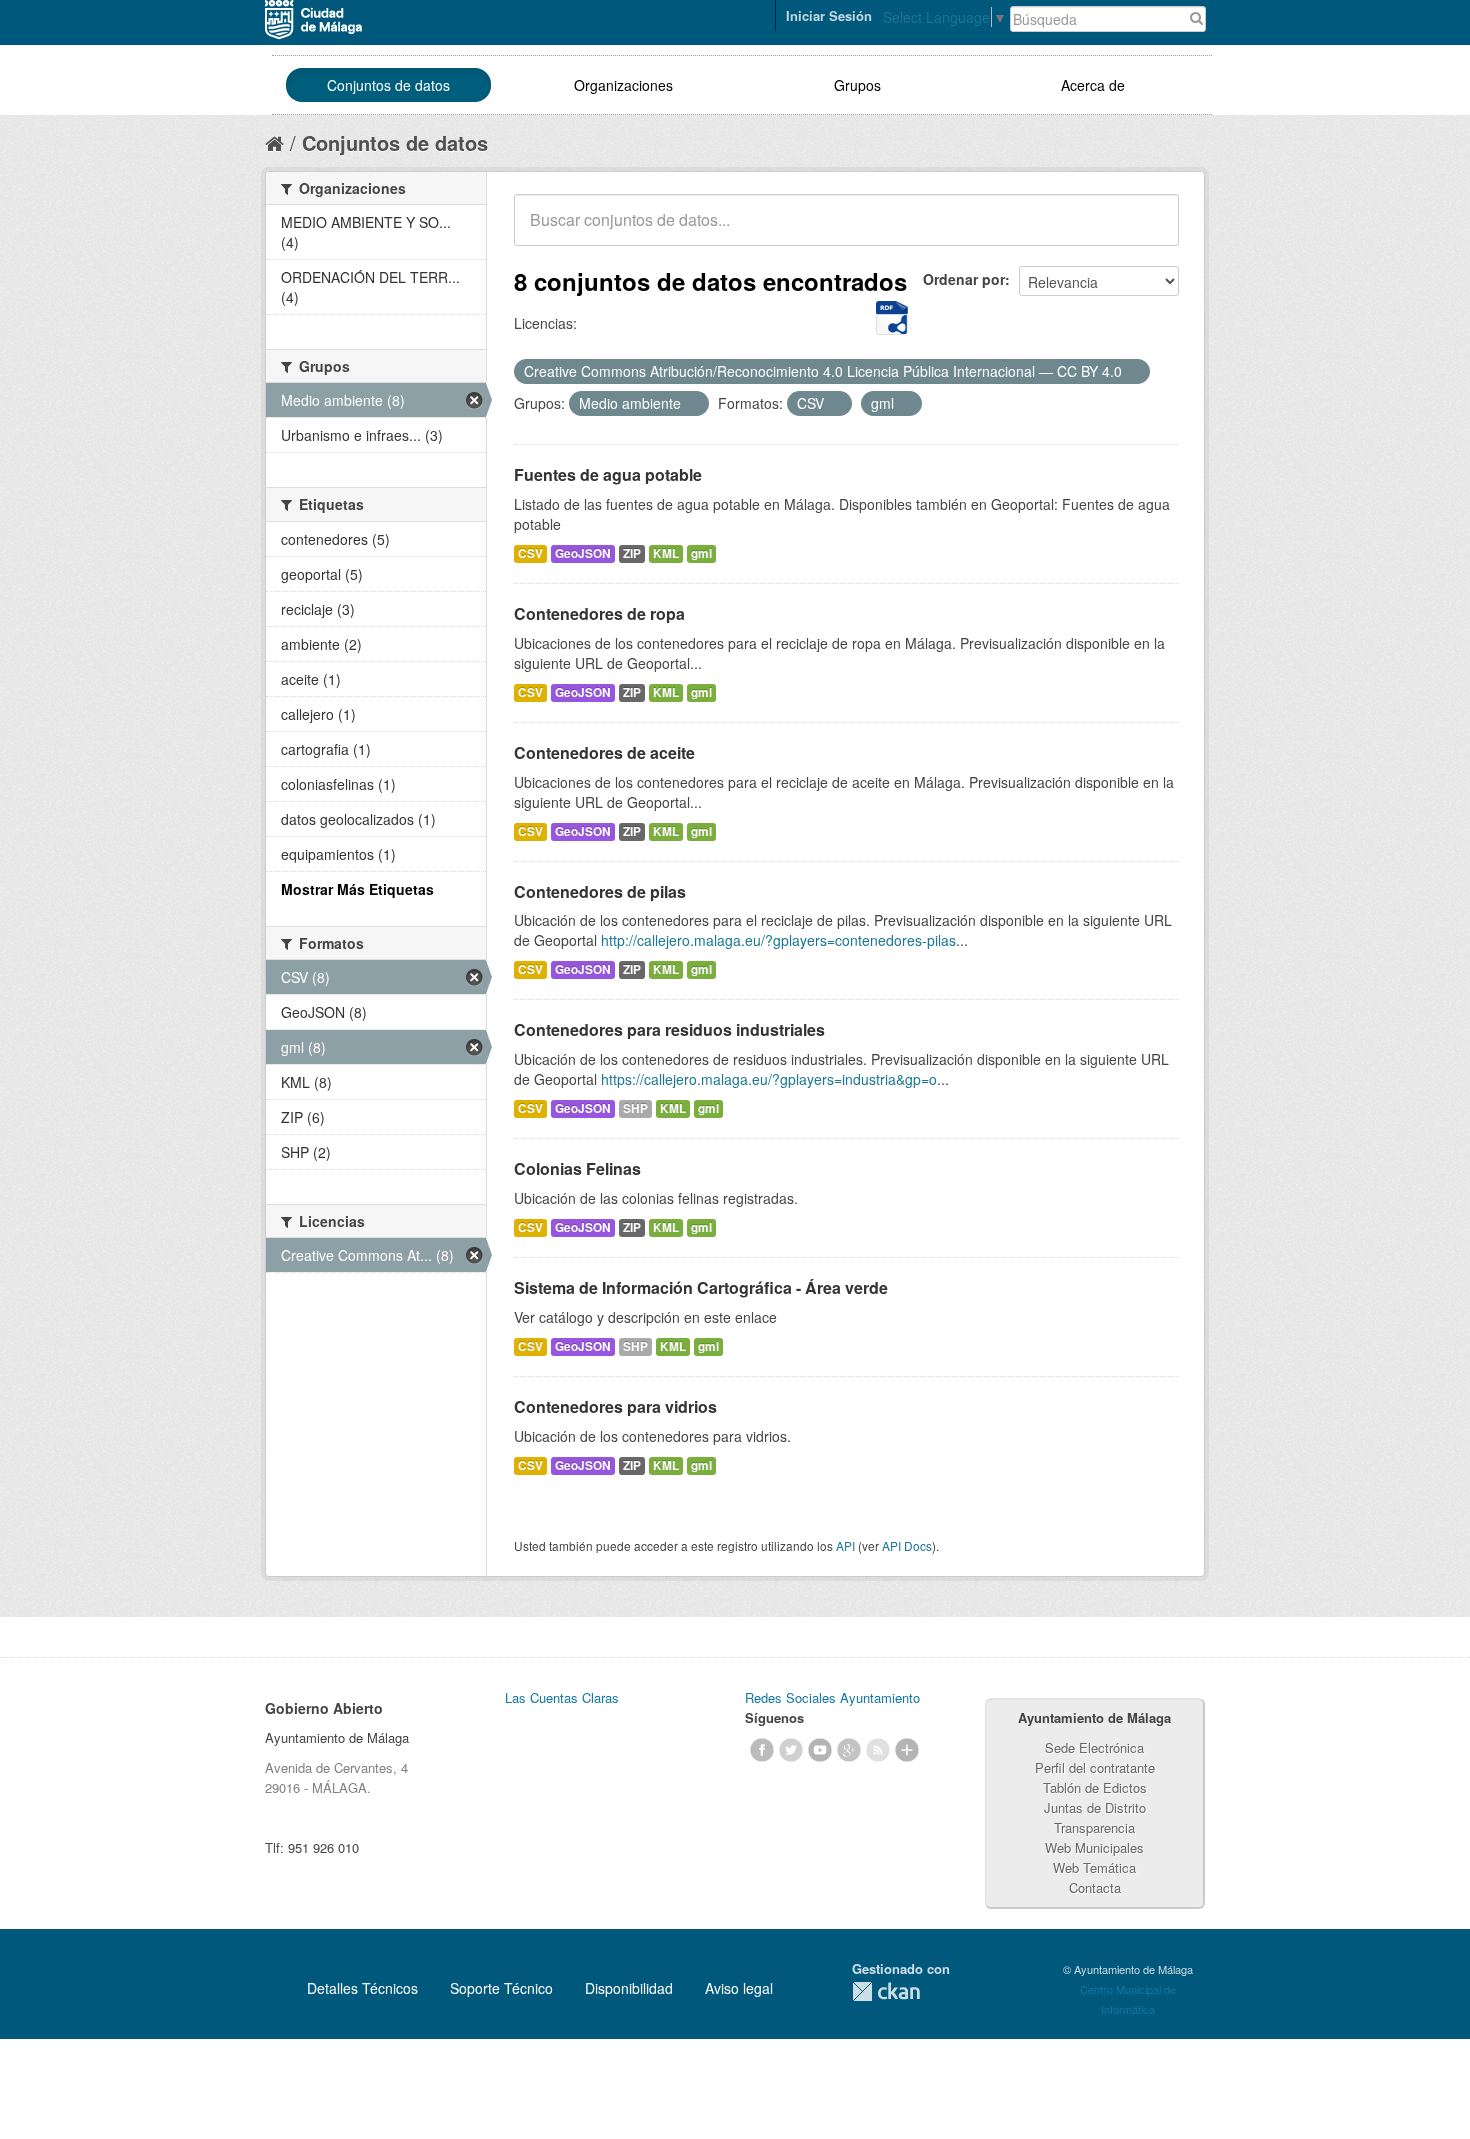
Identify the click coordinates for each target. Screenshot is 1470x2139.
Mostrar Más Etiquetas (357, 889)
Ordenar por (964, 279)
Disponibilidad (629, 1988)
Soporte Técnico (501, 1988)
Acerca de (1093, 85)
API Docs (907, 1545)
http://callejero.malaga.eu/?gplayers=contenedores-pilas (778, 940)
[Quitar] (1133, 372)
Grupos (857, 85)
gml (701, 553)
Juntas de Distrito (1095, 1807)
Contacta (1095, 1887)
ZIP (632, 553)
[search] (1150, 231)
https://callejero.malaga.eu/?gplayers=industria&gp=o (769, 1079)
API (845, 1545)
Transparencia (1094, 1827)
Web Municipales (1094, 1847)
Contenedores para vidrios (615, 1406)
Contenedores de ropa (599, 613)
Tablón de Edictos (1095, 1787)
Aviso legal (739, 1988)
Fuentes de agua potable (608, 474)
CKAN (886, 1991)
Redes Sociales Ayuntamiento (832, 1697)
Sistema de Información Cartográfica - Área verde (701, 1287)
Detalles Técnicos (362, 1988)
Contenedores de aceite (604, 752)
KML (666, 553)
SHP (635, 1108)
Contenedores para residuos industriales (669, 1029)
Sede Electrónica (1094, 1747)
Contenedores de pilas (600, 891)
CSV (530, 553)
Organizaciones (623, 85)
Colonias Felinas (577, 1168)
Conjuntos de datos (388, 85)
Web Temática (1094, 1867)
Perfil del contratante (1095, 1767)
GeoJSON (583, 553)
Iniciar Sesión (829, 15)
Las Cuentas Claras (562, 1697)
